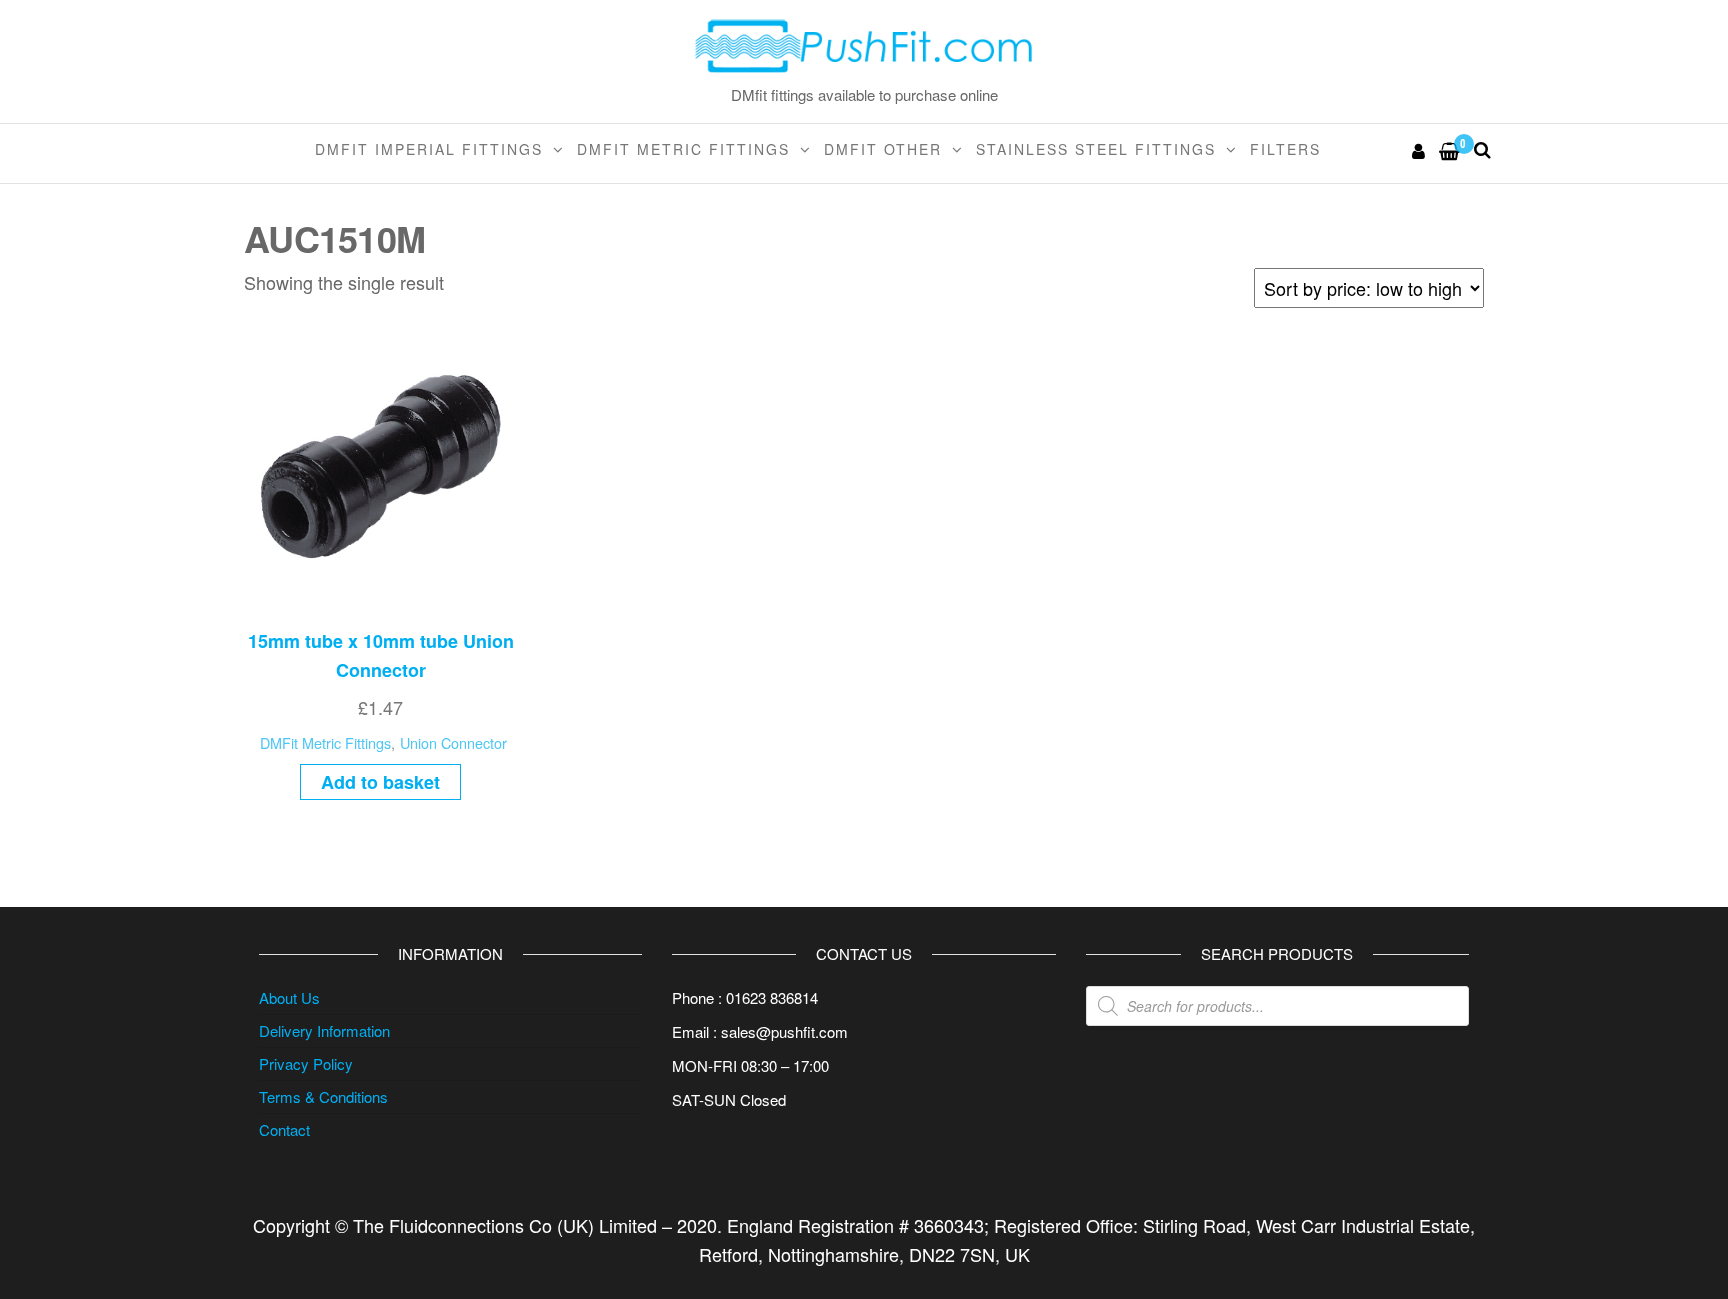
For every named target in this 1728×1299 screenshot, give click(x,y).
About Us (289, 997)
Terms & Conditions (323, 1096)
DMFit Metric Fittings (683, 149)
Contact (284, 1129)
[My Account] (1419, 150)
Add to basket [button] (380, 782)
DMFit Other (883, 149)
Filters (1285, 149)
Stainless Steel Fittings (1096, 149)
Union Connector (453, 742)
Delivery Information (324, 1030)
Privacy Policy (306, 1063)
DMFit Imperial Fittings (429, 149)
